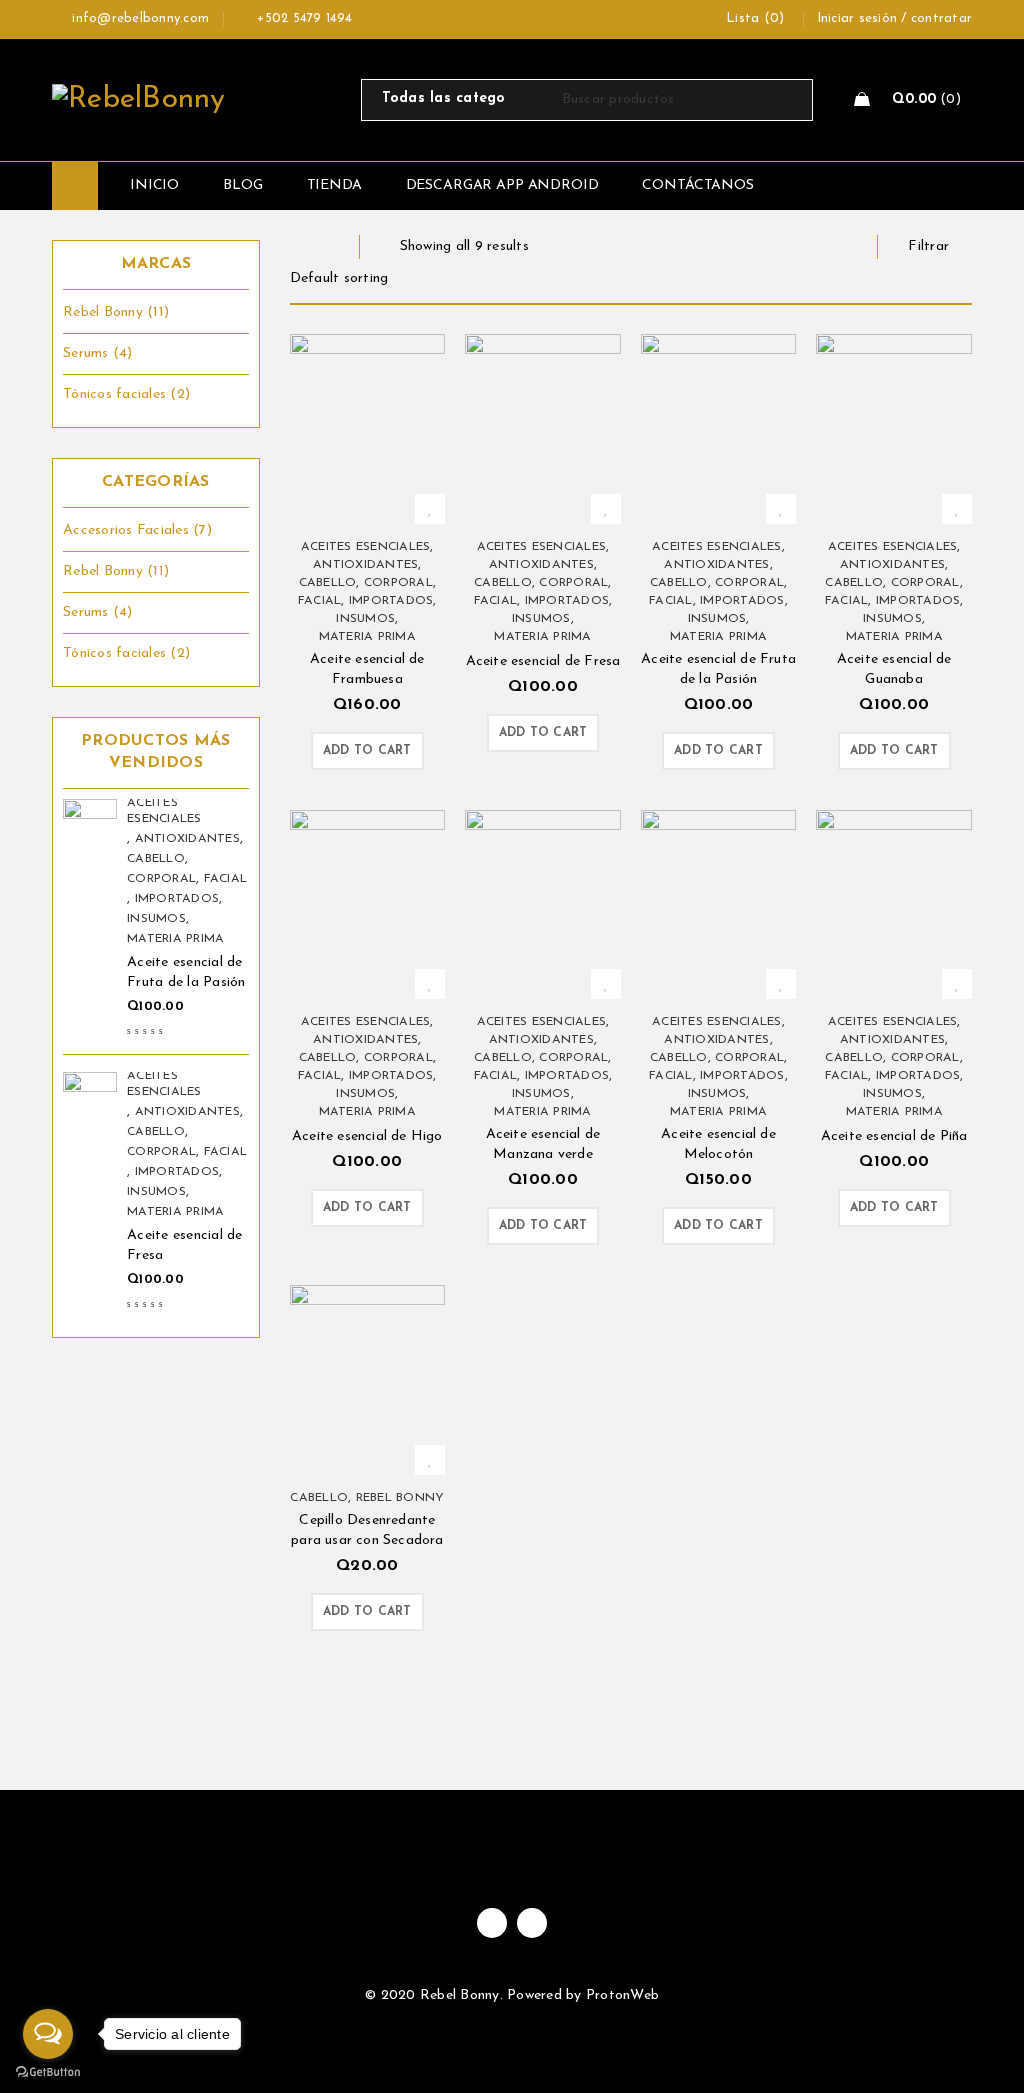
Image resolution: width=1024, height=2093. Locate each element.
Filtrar (928, 246)
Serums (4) (98, 353)
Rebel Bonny (400, 1498)
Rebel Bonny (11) (116, 312)
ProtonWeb (622, 1995)
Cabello (156, 859)
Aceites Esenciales (164, 811)
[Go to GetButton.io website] (48, 2072)
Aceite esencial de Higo (367, 1136)
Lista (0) (755, 18)
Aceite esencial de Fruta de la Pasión (186, 972)
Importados (177, 899)
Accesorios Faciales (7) (137, 530)
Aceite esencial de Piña (894, 1136)
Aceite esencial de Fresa (185, 1245)
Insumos (156, 919)
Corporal (161, 879)
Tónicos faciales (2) (126, 394)
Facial (226, 879)
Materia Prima (175, 939)
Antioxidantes (187, 839)
